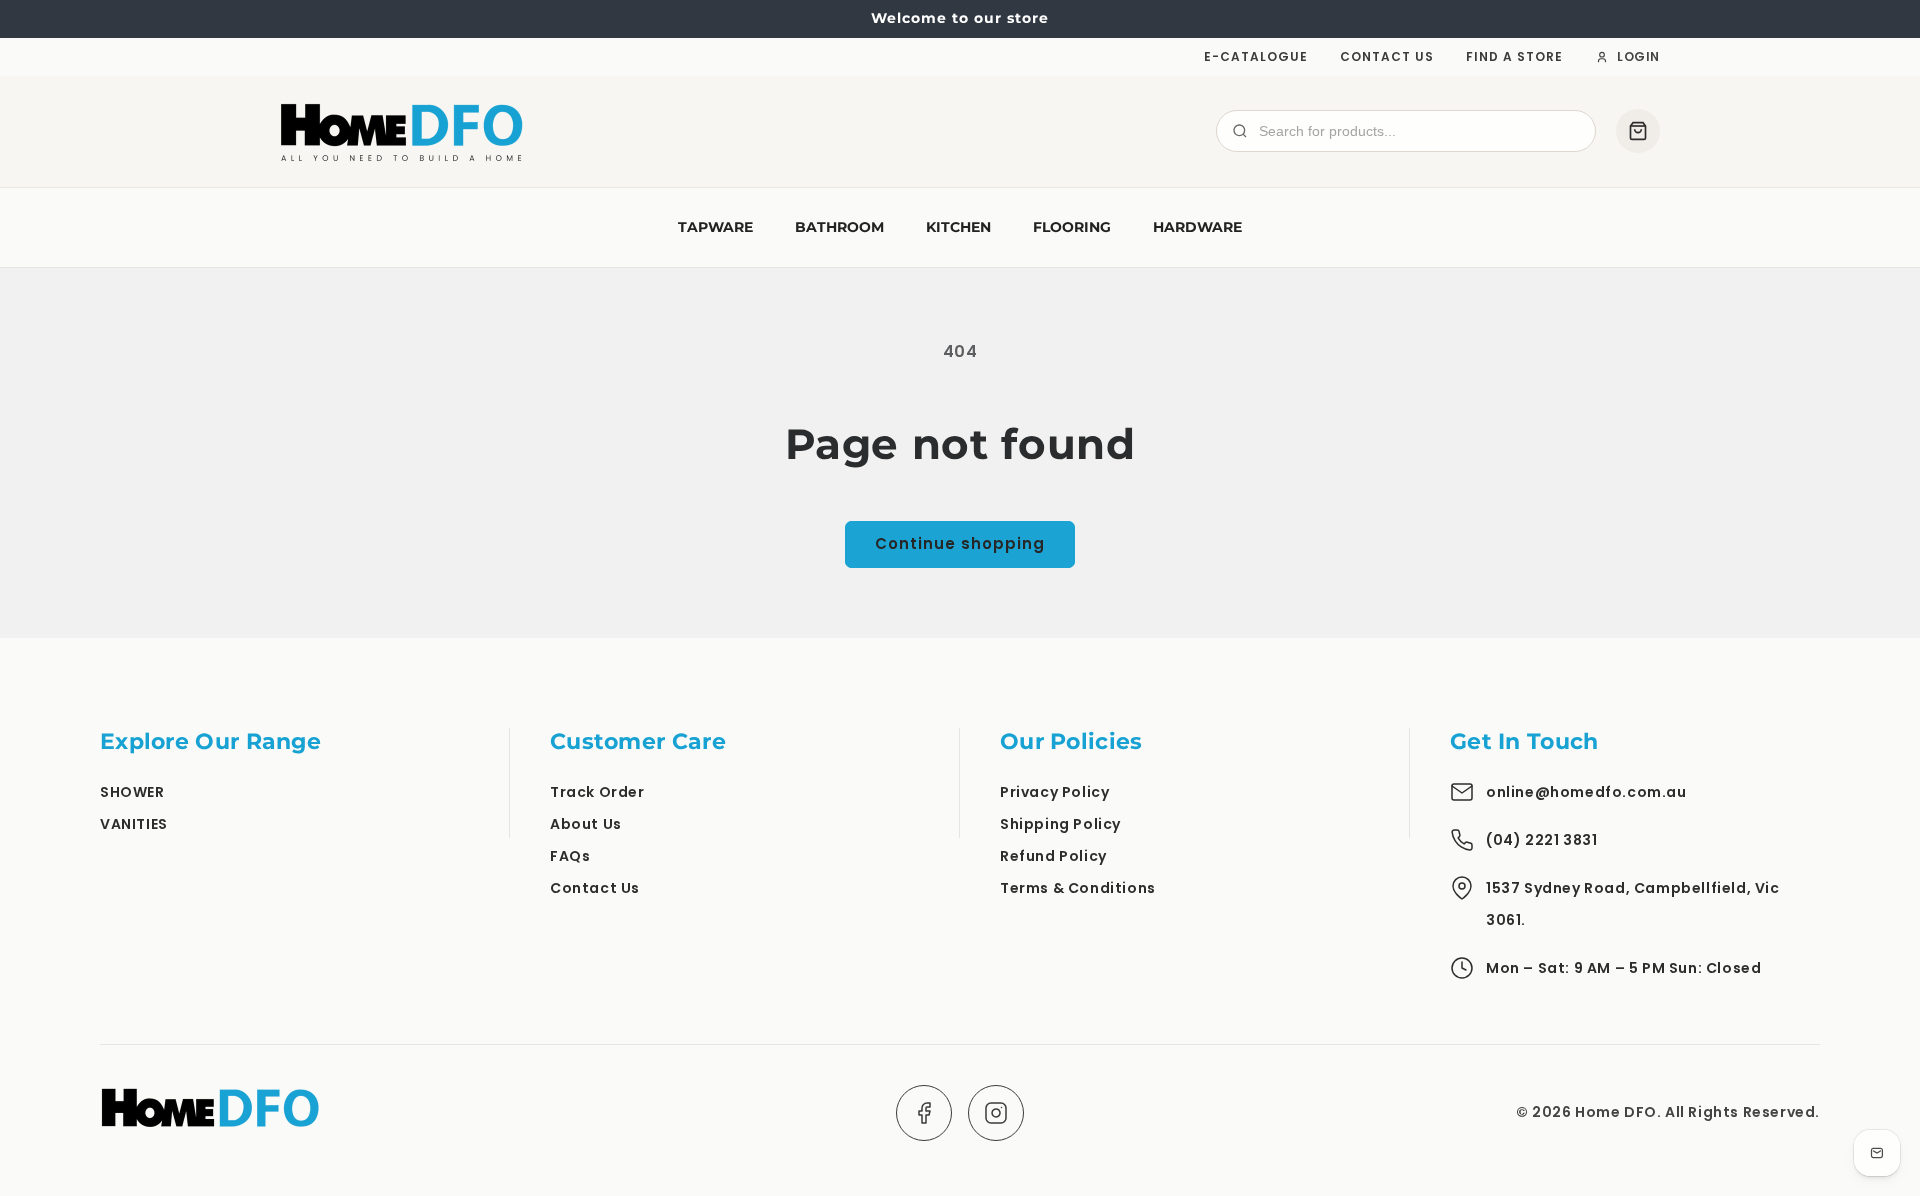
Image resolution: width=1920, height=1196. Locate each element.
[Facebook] (924, 1113)
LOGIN (1638, 56)
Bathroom (839, 227)
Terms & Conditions (1078, 888)
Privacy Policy (1054, 792)
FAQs (570, 856)
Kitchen (958, 227)
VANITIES (134, 824)
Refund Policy (1053, 856)
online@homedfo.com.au (1586, 792)
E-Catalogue (1256, 56)
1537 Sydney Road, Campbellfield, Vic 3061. (1633, 904)
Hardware (1197, 227)
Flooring (1072, 227)
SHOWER (132, 792)
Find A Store (1514, 56)
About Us (586, 824)
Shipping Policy (1060, 824)
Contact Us (1387, 56)
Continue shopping (960, 543)
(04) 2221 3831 (1541, 840)
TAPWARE (715, 227)
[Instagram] (996, 1113)
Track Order (597, 792)
